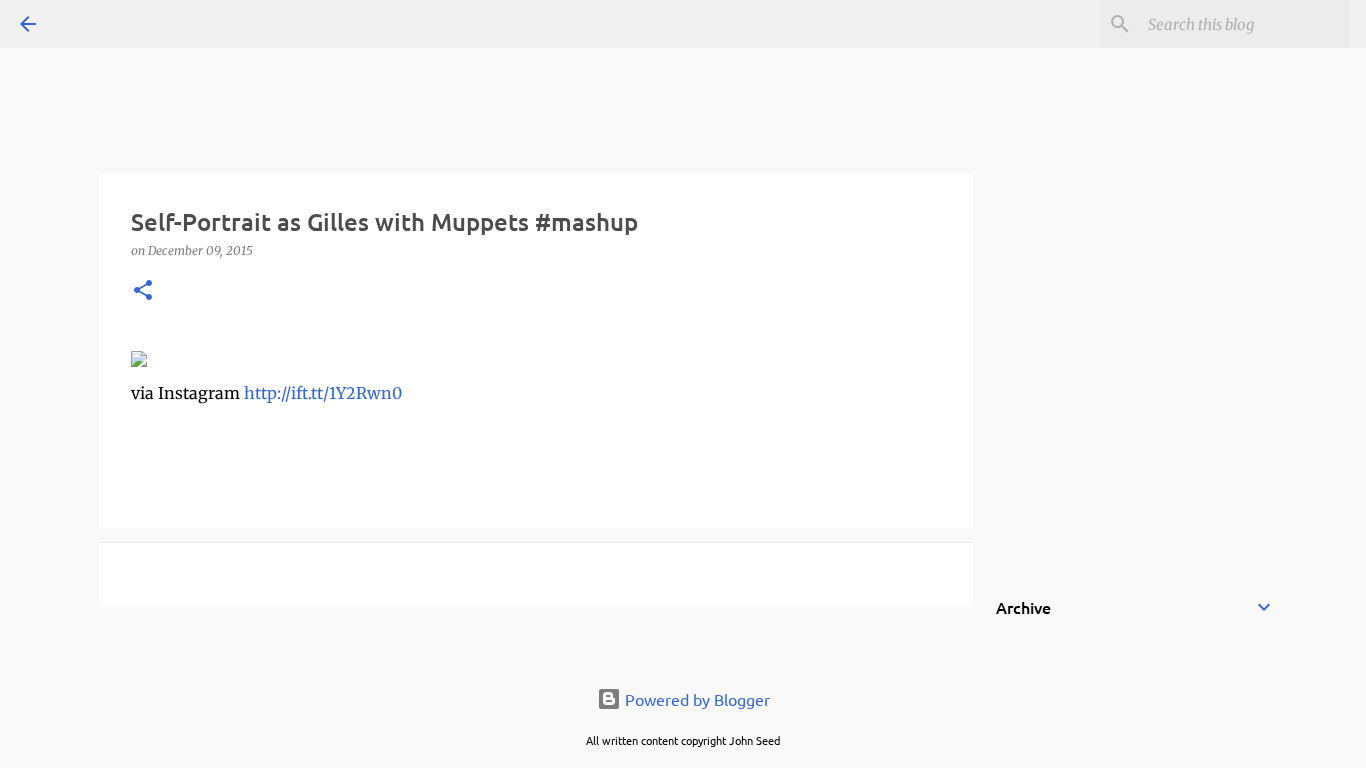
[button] (143, 291)
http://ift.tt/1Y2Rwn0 (323, 393)
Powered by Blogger (695, 699)
